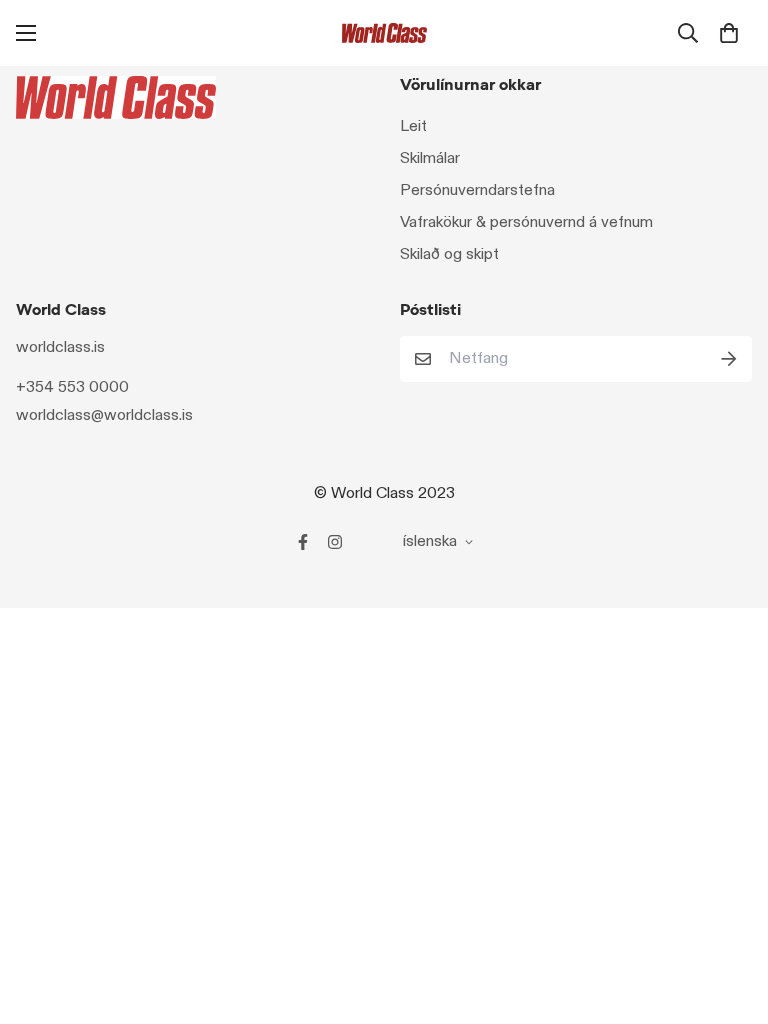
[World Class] (384, 33)
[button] (729, 33)
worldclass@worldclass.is (104, 415)
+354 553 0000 (72, 387)
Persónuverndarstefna (477, 190)
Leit (413, 126)
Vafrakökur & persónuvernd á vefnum (526, 222)
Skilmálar (430, 158)
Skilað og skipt (449, 254)
